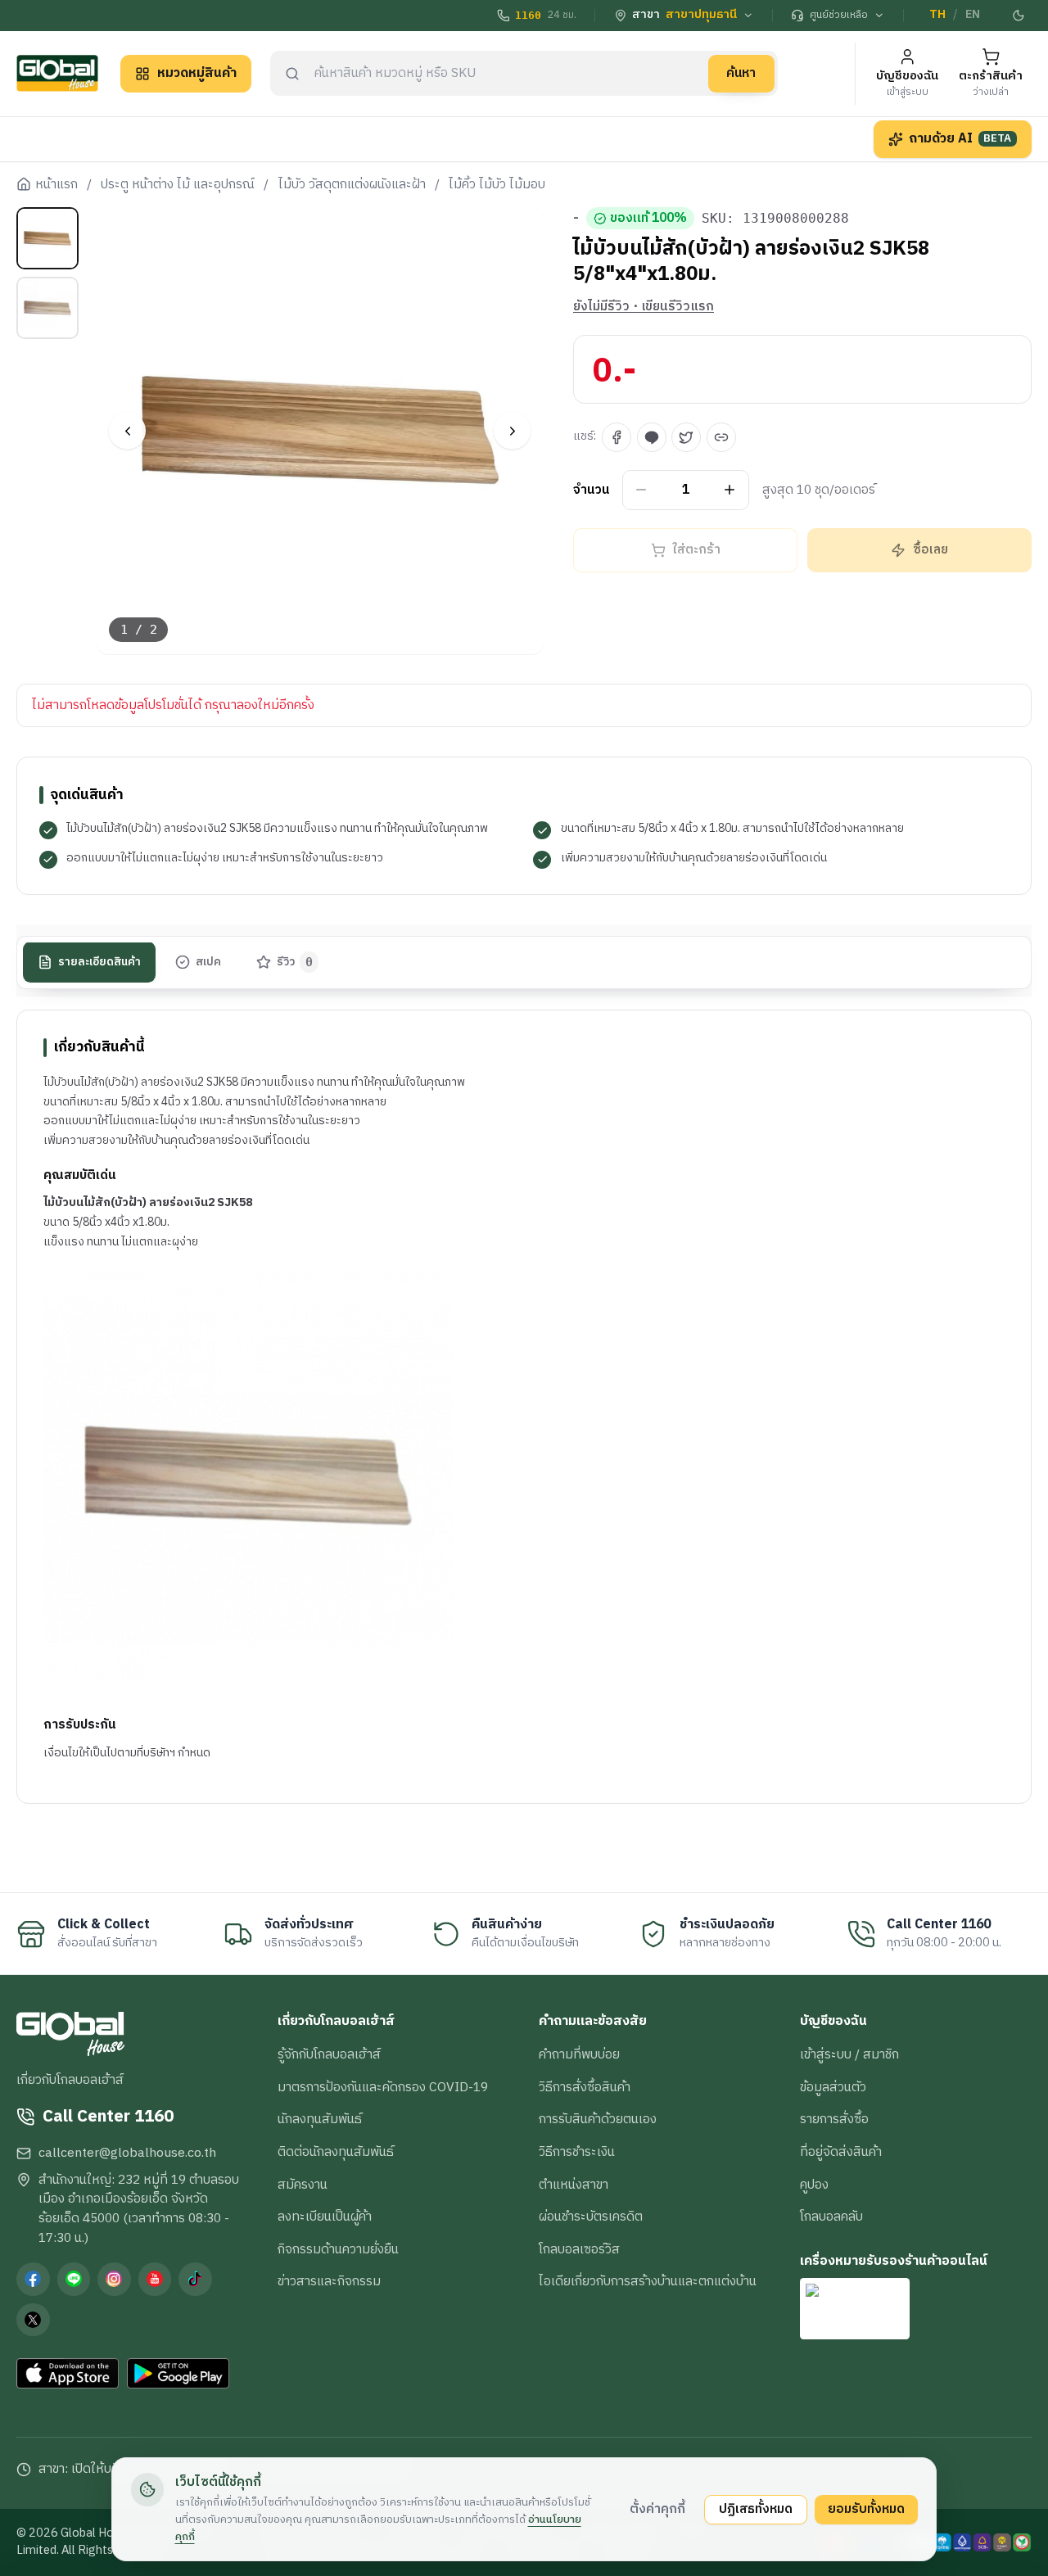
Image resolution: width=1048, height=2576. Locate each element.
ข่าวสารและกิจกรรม (329, 2281)
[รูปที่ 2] (47, 308)
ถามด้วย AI (960, 138)
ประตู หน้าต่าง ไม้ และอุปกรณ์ (178, 185)
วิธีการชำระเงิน (577, 2152)
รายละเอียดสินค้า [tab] (99, 962)
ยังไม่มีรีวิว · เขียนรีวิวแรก (644, 307)
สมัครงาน (303, 2185)
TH (937, 15)
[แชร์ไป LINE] (652, 437)
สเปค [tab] (208, 962)
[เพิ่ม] (730, 490)
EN (973, 15)
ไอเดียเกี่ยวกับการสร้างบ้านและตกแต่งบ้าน (648, 2281)
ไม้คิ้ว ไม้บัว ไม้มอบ (497, 185)
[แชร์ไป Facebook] (617, 437)
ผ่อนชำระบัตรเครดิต (591, 2217)
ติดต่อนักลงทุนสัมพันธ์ (336, 2152)
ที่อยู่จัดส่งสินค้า (841, 2152)
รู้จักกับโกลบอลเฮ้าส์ (329, 2054)
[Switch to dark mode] (1019, 16)
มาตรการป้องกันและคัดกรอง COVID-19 (383, 2087)
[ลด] (641, 490)
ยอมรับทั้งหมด (866, 2509)
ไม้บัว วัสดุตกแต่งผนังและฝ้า (352, 185)
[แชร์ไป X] (686, 437)
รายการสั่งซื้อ (834, 2119)
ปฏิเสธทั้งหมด (756, 2509)
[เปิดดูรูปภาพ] (321, 431)
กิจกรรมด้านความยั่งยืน (338, 2249)
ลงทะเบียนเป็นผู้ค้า (325, 2217)
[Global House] (57, 73)
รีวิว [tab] (295, 962)
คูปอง (814, 2185)
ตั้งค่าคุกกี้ (657, 2509)
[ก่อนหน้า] (127, 431)
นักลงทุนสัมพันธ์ (320, 2119)
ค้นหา (741, 73)
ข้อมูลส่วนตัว (833, 2087)
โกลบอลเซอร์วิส (579, 2249)
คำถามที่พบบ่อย (579, 2054)
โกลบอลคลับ (831, 2217)
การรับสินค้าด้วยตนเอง (598, 2119)
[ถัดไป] (512, 431)
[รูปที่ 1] (47, 238)
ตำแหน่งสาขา (574, 2185)
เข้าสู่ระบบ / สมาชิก (849, 2054)
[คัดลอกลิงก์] (721, 437)
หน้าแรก (56, 185)
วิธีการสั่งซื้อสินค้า (585, 2087)
